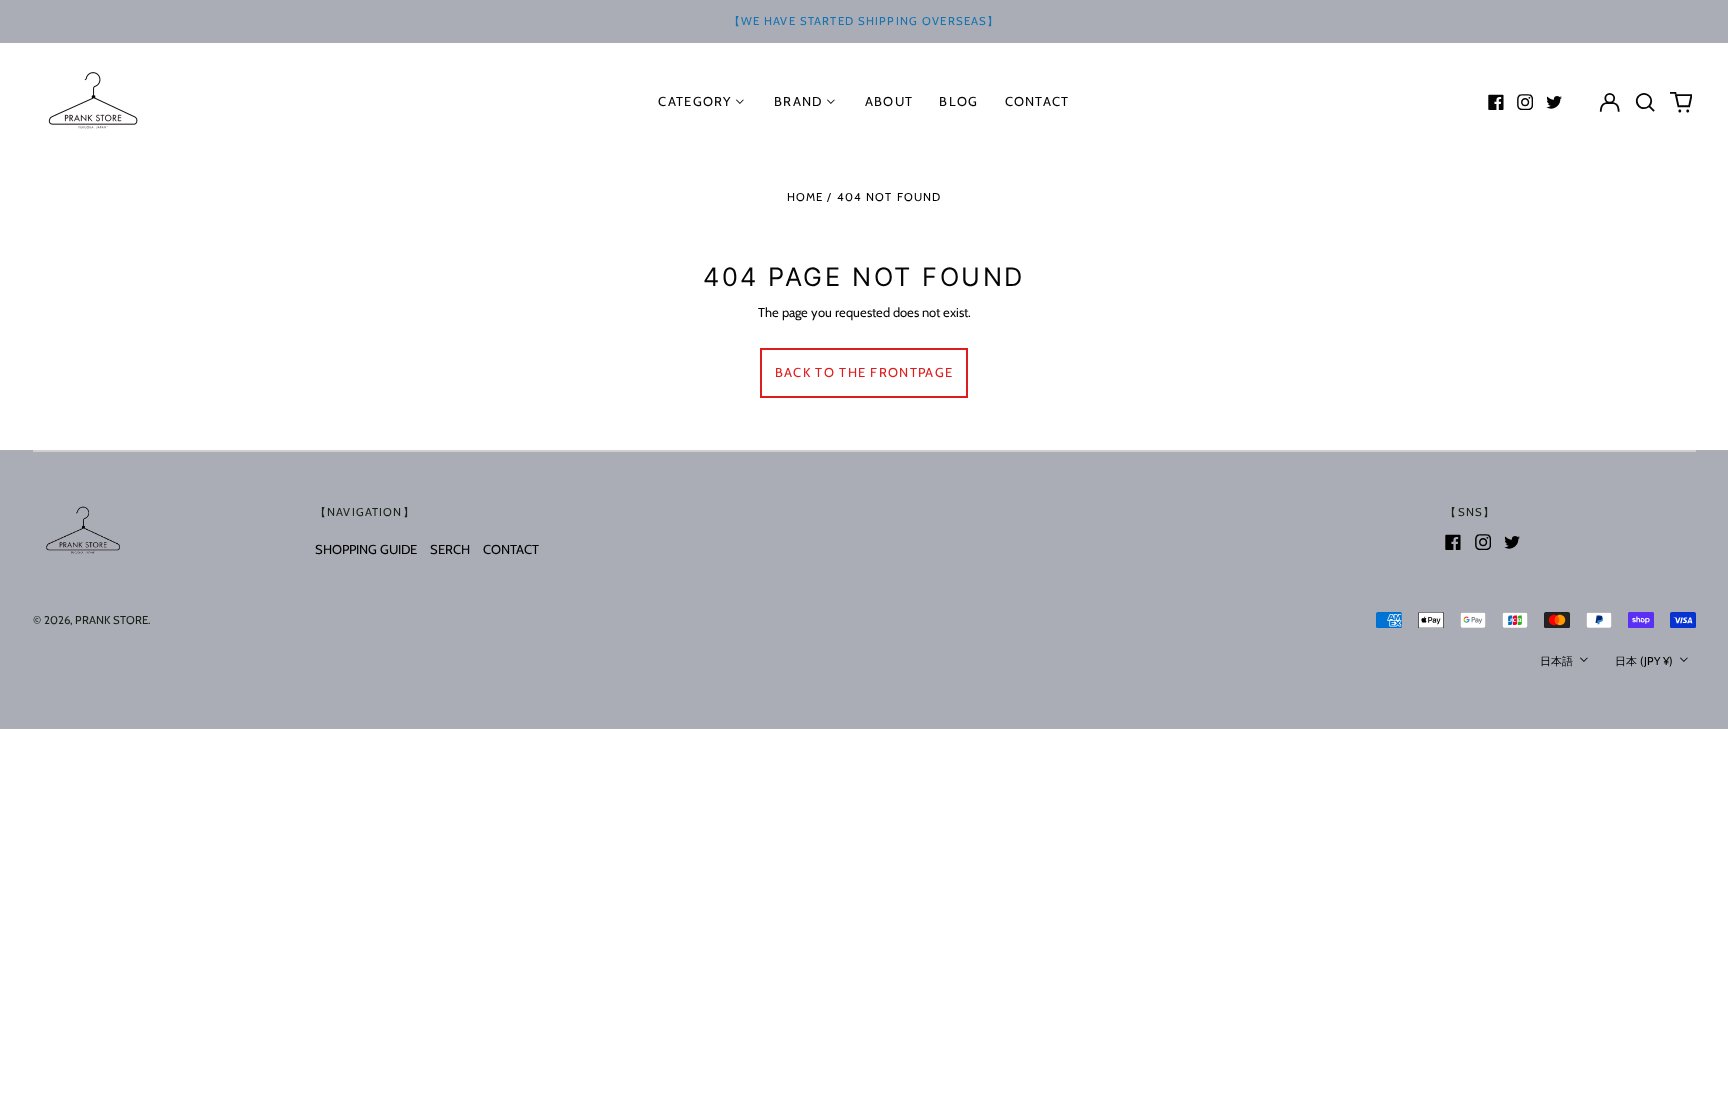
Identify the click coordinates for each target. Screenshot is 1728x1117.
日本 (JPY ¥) (1645, 661)
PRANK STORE (111, 620)
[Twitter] (1554, 102)
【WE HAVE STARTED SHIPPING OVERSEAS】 (864, 21)
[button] (1645, 101)
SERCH (450, 549)
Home (805, 197)
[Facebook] (1496, 102)
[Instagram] (1525, 102)
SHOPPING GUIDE (366, 549)
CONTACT (511, 549)
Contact (1037, 101)
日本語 (1558, 661)
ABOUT (889, 101)
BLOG (958, 101)
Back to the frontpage (864, 372)
